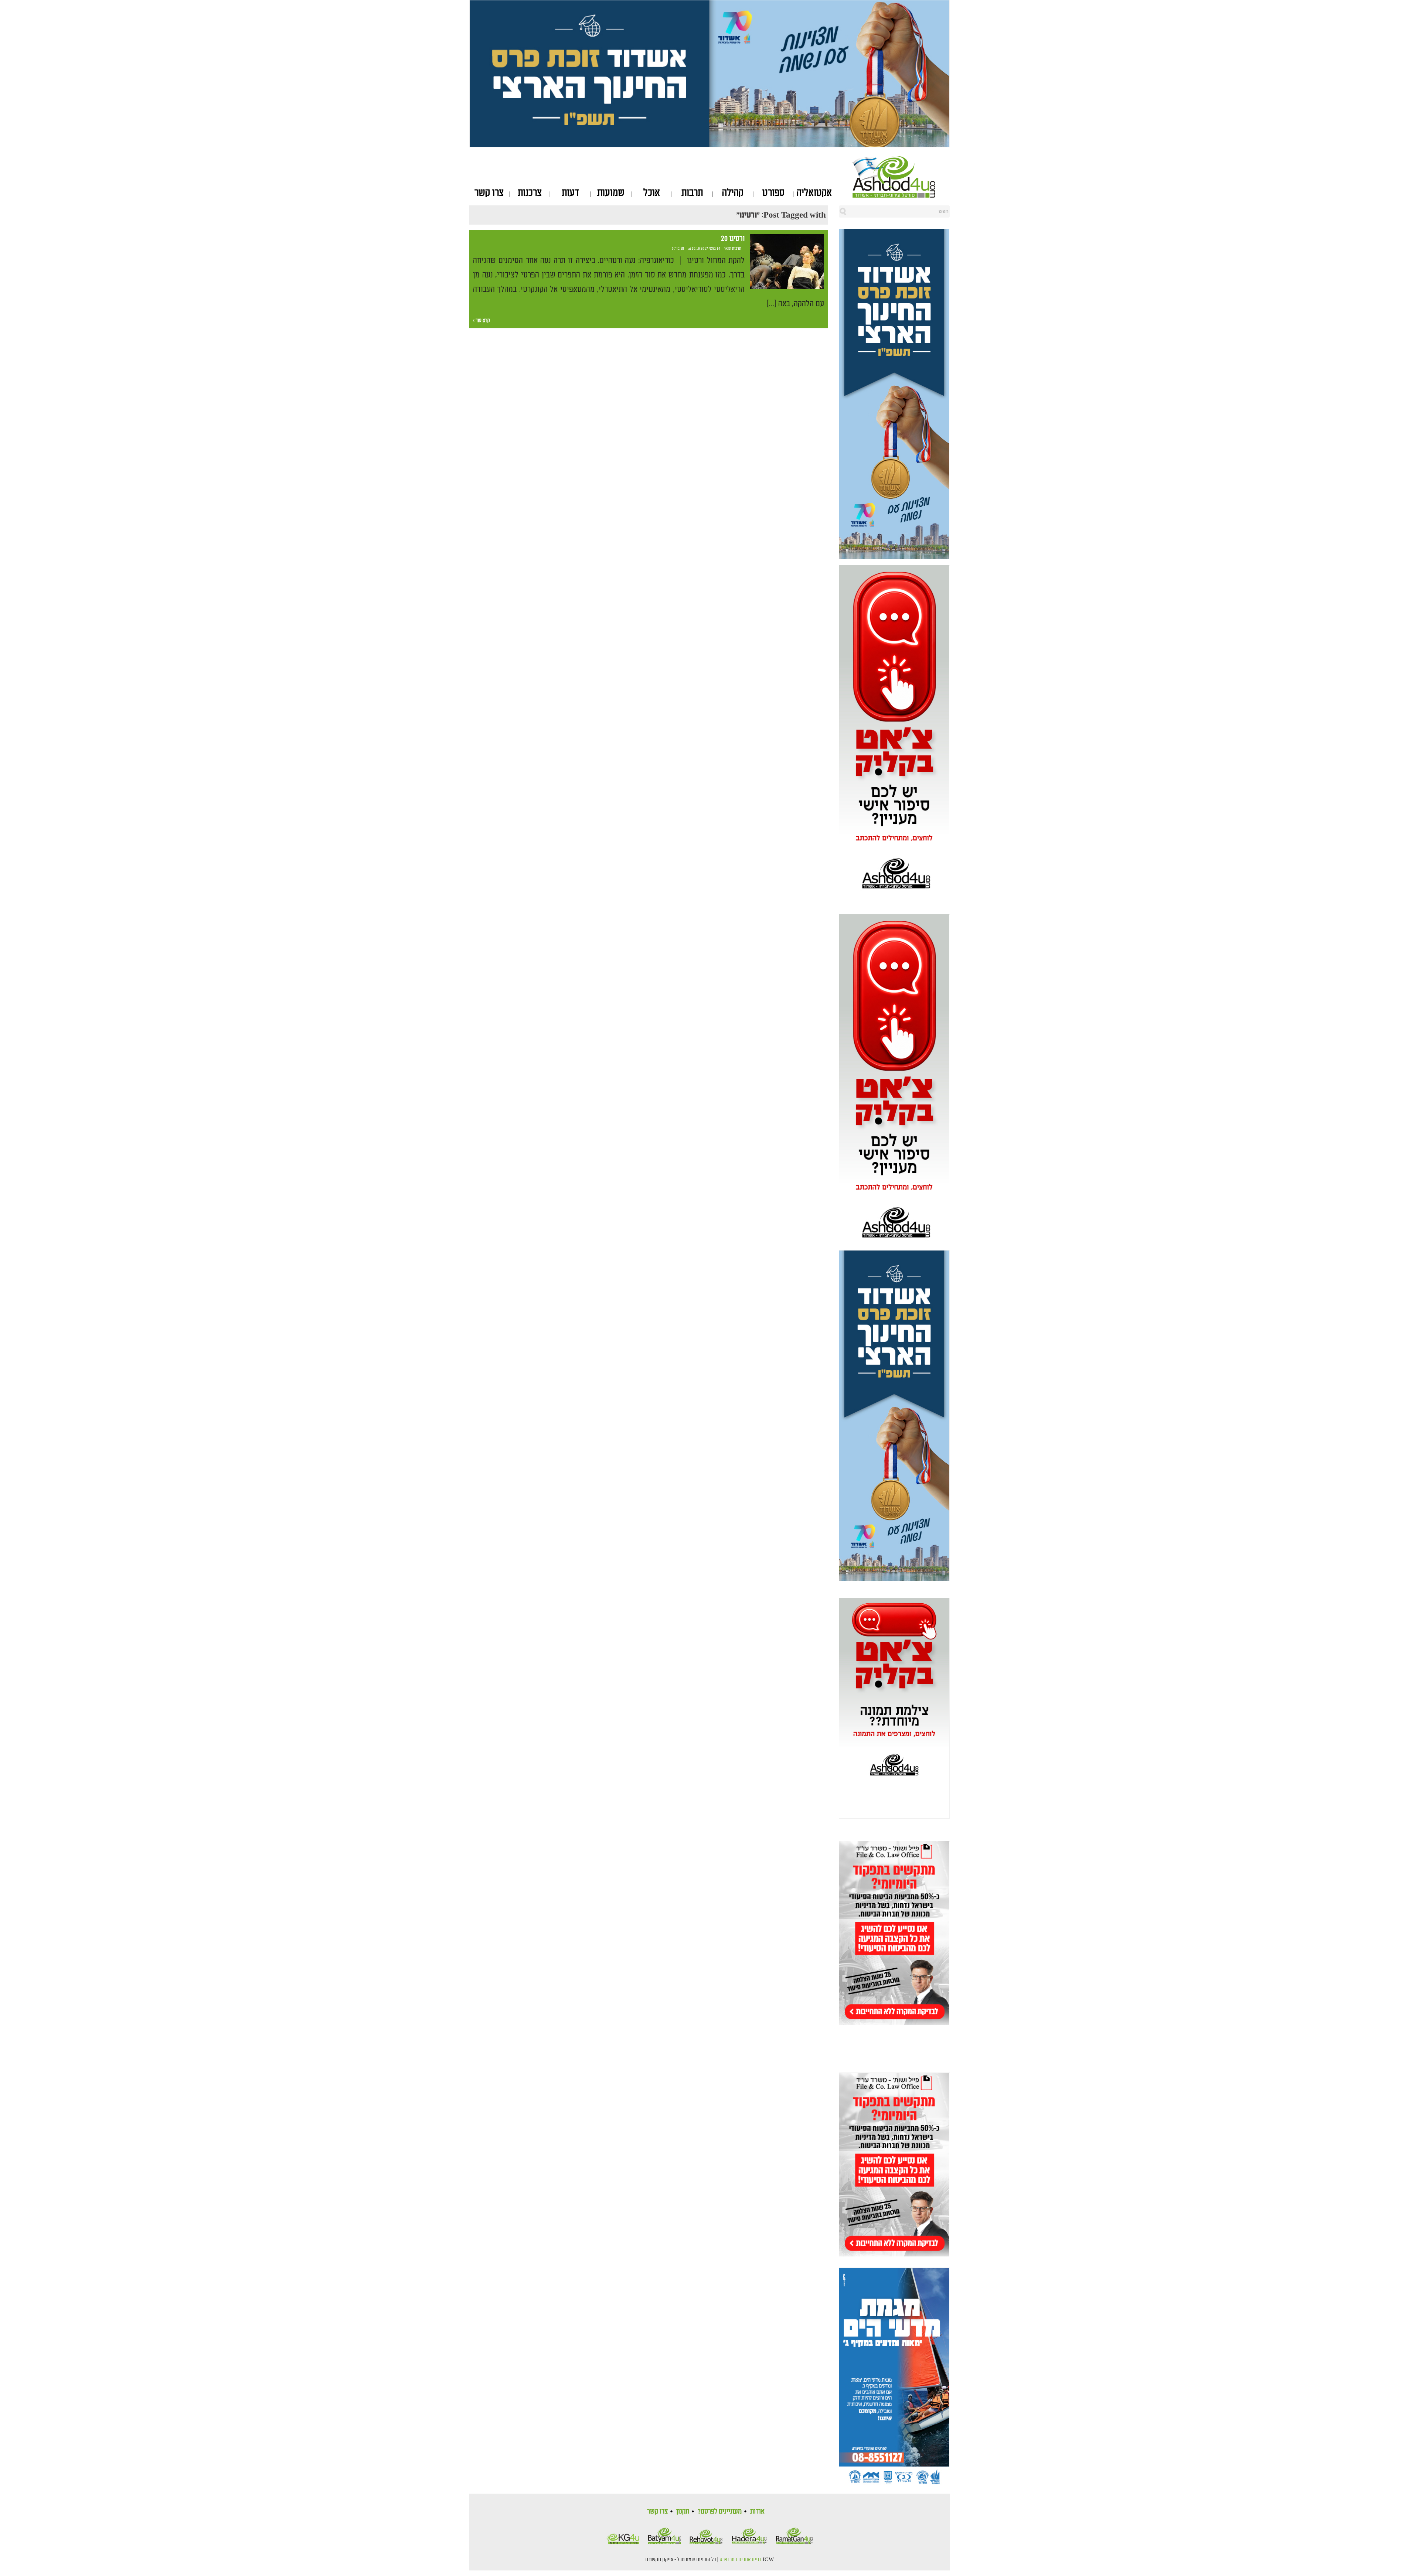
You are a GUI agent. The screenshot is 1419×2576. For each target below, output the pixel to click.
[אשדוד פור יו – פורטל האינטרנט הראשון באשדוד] (901, 177)
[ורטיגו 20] (787, 262)
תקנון (683, 2511)
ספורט (773, 193)
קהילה (733, 193)
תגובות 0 (678, 249)
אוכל (652, 193)
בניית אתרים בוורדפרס (741, 2560)
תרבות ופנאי (733, 249)
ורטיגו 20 (732, 239)
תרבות (692, 193)
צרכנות (530, 193)
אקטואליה (814, 193)
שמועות (611, 193)
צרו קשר (489, 193)
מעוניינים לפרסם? (720, 2511)
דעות (570, 193)
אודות (757, 2511)
